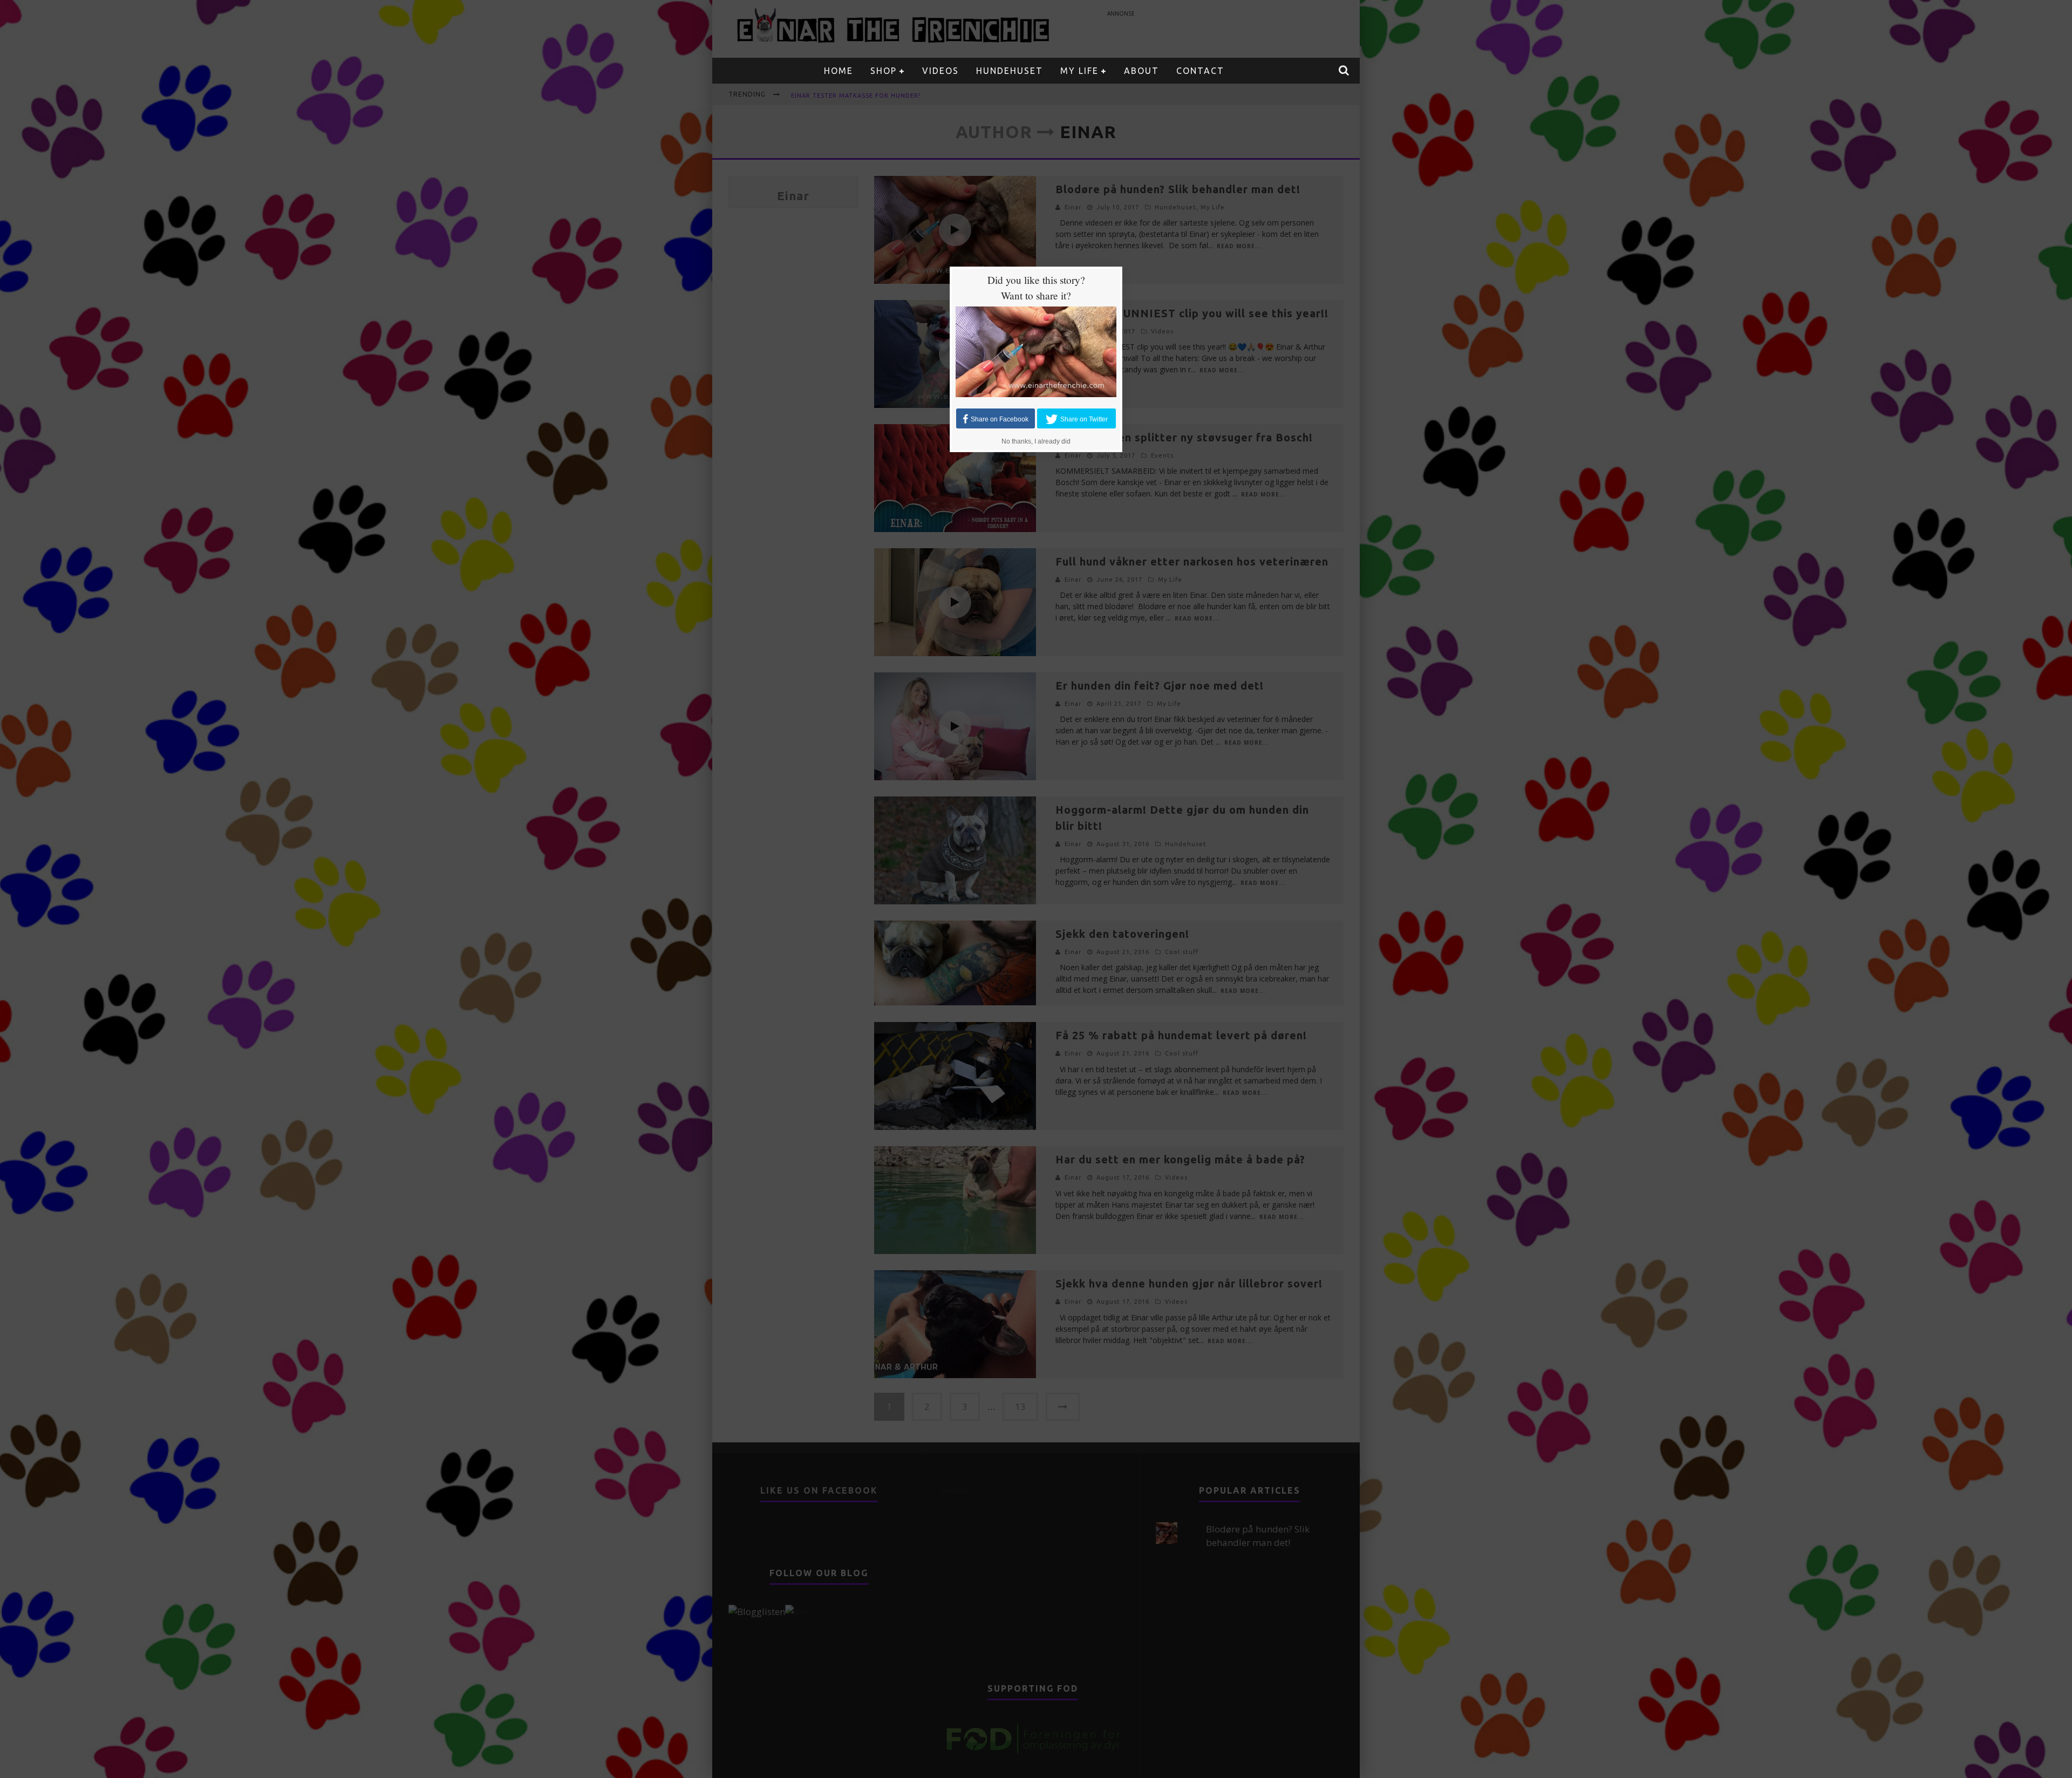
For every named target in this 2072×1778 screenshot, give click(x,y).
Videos (940, 71)
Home (839, 71)
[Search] (1344, 71)
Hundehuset (1010, 71)
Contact (1200, 71)
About (1141, 71)
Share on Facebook (1000, 419)
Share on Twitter (1084, 419)
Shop (884, 71)
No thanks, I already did (1036, 441)
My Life (1079, 71)
